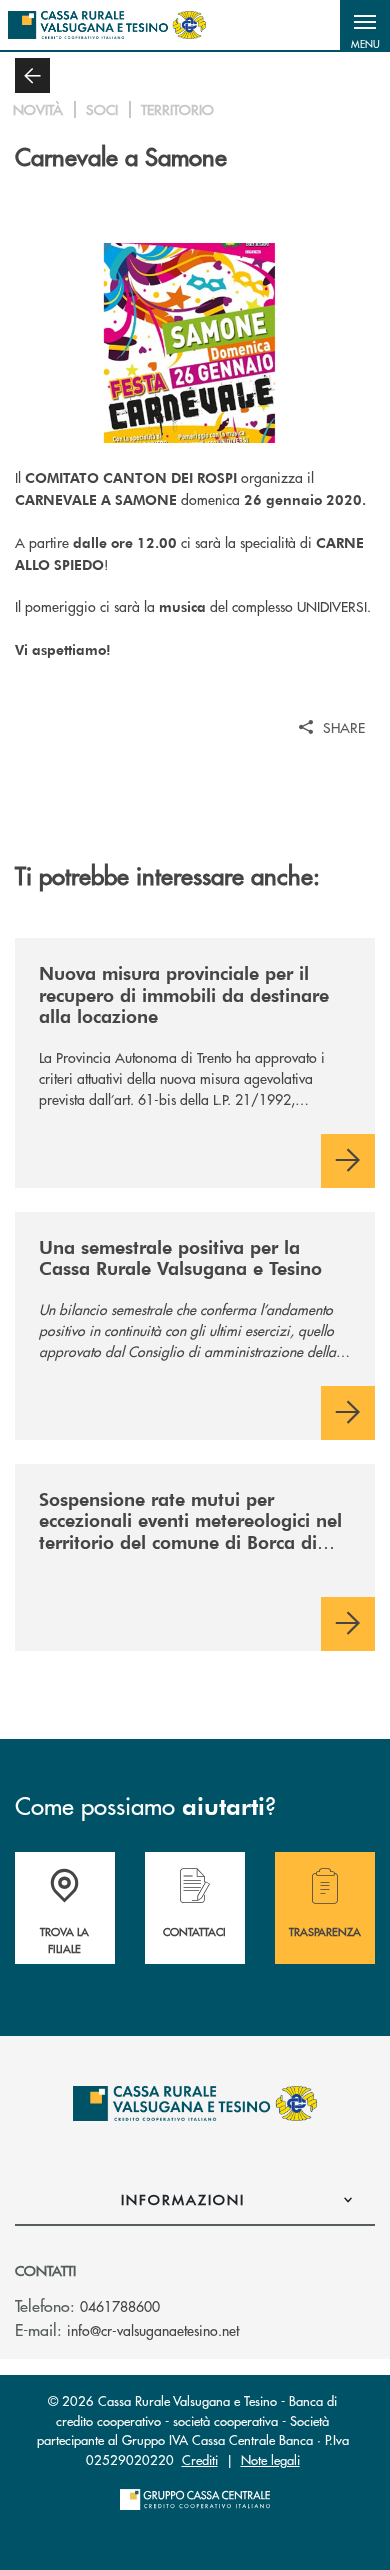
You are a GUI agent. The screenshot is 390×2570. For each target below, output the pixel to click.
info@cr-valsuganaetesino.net (153, 2330)
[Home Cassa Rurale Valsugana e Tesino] (107, 25)
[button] (365, 25)
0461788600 (120, 2306)
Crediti (200, 2459)
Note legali (270, 2459)
